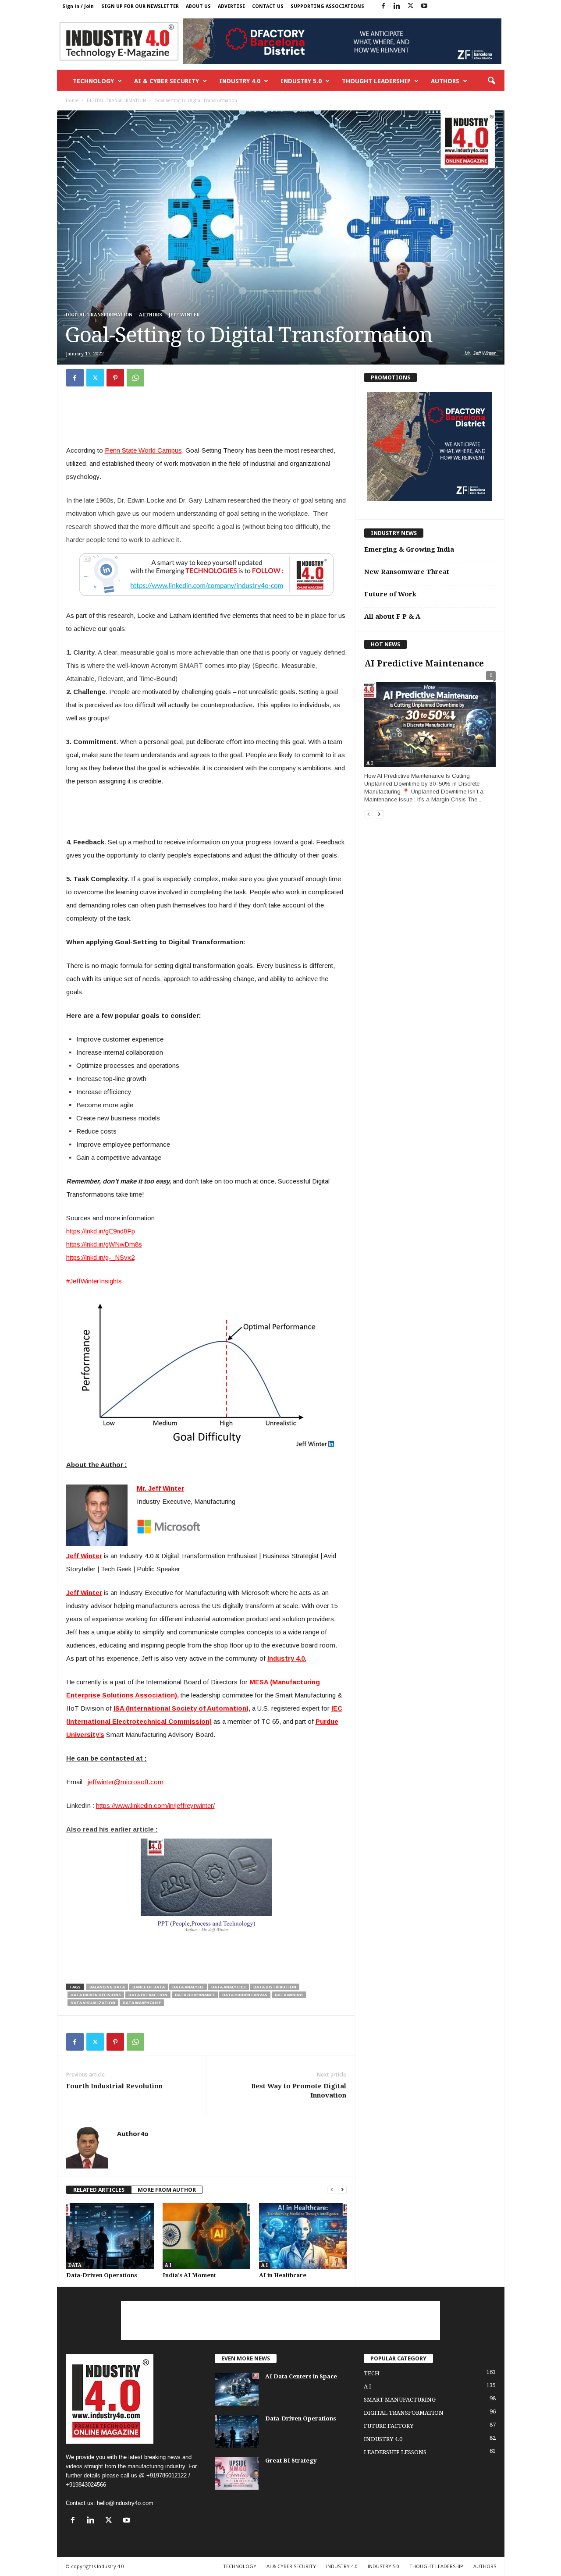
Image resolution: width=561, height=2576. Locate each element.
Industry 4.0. (287, 1658)
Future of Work (390, 594)
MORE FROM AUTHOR (167, 2190)
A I (168, 2265)
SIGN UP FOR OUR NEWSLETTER (140, 6)
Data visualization (93, 2003)
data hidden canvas (245, 1995)
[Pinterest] (115, 378)
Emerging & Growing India (409, 549)
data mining (289, 1995)
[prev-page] (332, 2190)
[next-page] (342, 2190)
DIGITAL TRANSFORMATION (116, 101)
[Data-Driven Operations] (110, 2236)
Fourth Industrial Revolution (114, 2086)
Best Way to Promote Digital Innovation (299, 2091)
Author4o (133, 2133)
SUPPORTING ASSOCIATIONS (327, 6)
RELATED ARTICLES (99, 2190)
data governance (195, 1995)
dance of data (149, 1987)
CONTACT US (268, 6)
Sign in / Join (78, 6)
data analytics (229, 1987)
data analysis (188, 1987)
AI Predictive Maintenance (424, 664)
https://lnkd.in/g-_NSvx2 (100, 1257)
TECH (372, 2373)
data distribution (275, 1987)
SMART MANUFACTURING (400, 2400)
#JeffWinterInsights (94, 1281)
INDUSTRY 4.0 (240, 81)
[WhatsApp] (135, 378)
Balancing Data (107, 1987)
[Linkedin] (397, 6)
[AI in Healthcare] (303, 2236)
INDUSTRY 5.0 (301, 81)
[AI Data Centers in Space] (237, 2389)
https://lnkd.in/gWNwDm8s (104, 1244)
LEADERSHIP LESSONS (395, 2452)
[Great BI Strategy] (237, 2473)
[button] (491, 81)
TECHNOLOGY (93, 81)
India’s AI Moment (189, 2275)
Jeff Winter (84, 1593)
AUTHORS (445, 81)
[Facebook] (383, 6)
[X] (411, 6)
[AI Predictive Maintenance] (430, 721)
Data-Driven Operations (102, 2275)
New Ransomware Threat (407, 572)
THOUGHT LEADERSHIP (376, 81)
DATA (75, 2265)
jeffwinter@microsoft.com (126, 1782)
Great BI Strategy (291, 2461)
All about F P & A (392, 617)
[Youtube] (424, 6)
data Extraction (148, 1995)
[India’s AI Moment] (206, 2236)
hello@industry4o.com (125, 2503)
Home (72, 101)
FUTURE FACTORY (389, 2426)
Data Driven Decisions (96, 1995)
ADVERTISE (231, 6)
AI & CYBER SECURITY (167, 81)
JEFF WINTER (184, 315)
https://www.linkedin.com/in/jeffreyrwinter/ (155, 1805)
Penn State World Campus (143, 450)
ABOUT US (198, 6)
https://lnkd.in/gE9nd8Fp (101, 1231)
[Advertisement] (206, 420)
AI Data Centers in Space (301, 2376)
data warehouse (142, 2003)
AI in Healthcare (283, 2275)
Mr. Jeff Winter (160, 1488)
